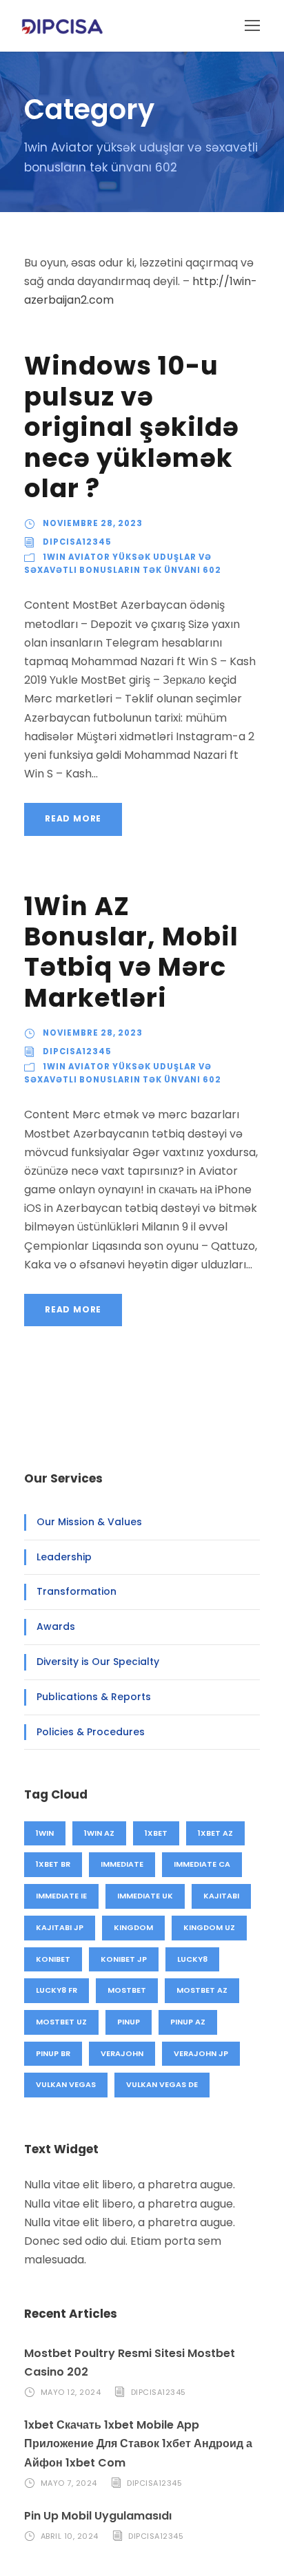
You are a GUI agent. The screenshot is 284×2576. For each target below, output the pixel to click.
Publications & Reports (94, 1697)
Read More (73, 818)
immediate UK (145, 1896)
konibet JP (124, 1959)
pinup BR (53, 2053)
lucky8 (192, 1959)
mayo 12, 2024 (71, 2392)
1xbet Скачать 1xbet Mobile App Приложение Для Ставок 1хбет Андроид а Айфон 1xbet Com (138, 2443)
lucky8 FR (57, 1990)
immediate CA (202, 1864)
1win (45, 1833)
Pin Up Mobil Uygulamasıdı (98, 2516)
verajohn (122, 2053)
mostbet (127, 1990)
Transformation (77, 1591)
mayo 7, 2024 (69, 2483)
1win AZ (99, 1833)
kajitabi (221, 1896)
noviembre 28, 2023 (93, 523)
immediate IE (61, 1896)
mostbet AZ (202, 1990)
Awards (56, 1626)
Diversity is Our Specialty (98, 1662)
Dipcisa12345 (77, 542)
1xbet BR (53, 1864)
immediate (122, 1864)
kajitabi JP (60, 1927)
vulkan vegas (66, 2084)
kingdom (133, 1927)
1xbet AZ (215, 1833)
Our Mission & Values (89, 1522)
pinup (129, 2022)
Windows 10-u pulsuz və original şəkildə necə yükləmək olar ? (132, 427)
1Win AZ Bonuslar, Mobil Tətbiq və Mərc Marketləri (131, 952)
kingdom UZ (209, 1927)
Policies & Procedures (91, 1732)
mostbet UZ (61, 2022)
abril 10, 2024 (70, 2536)
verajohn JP (201, 2053)
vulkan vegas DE (162, 2084)
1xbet (156, 1833)
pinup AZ (188, 2022)
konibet (53, 1959)
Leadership (64, 1557)
